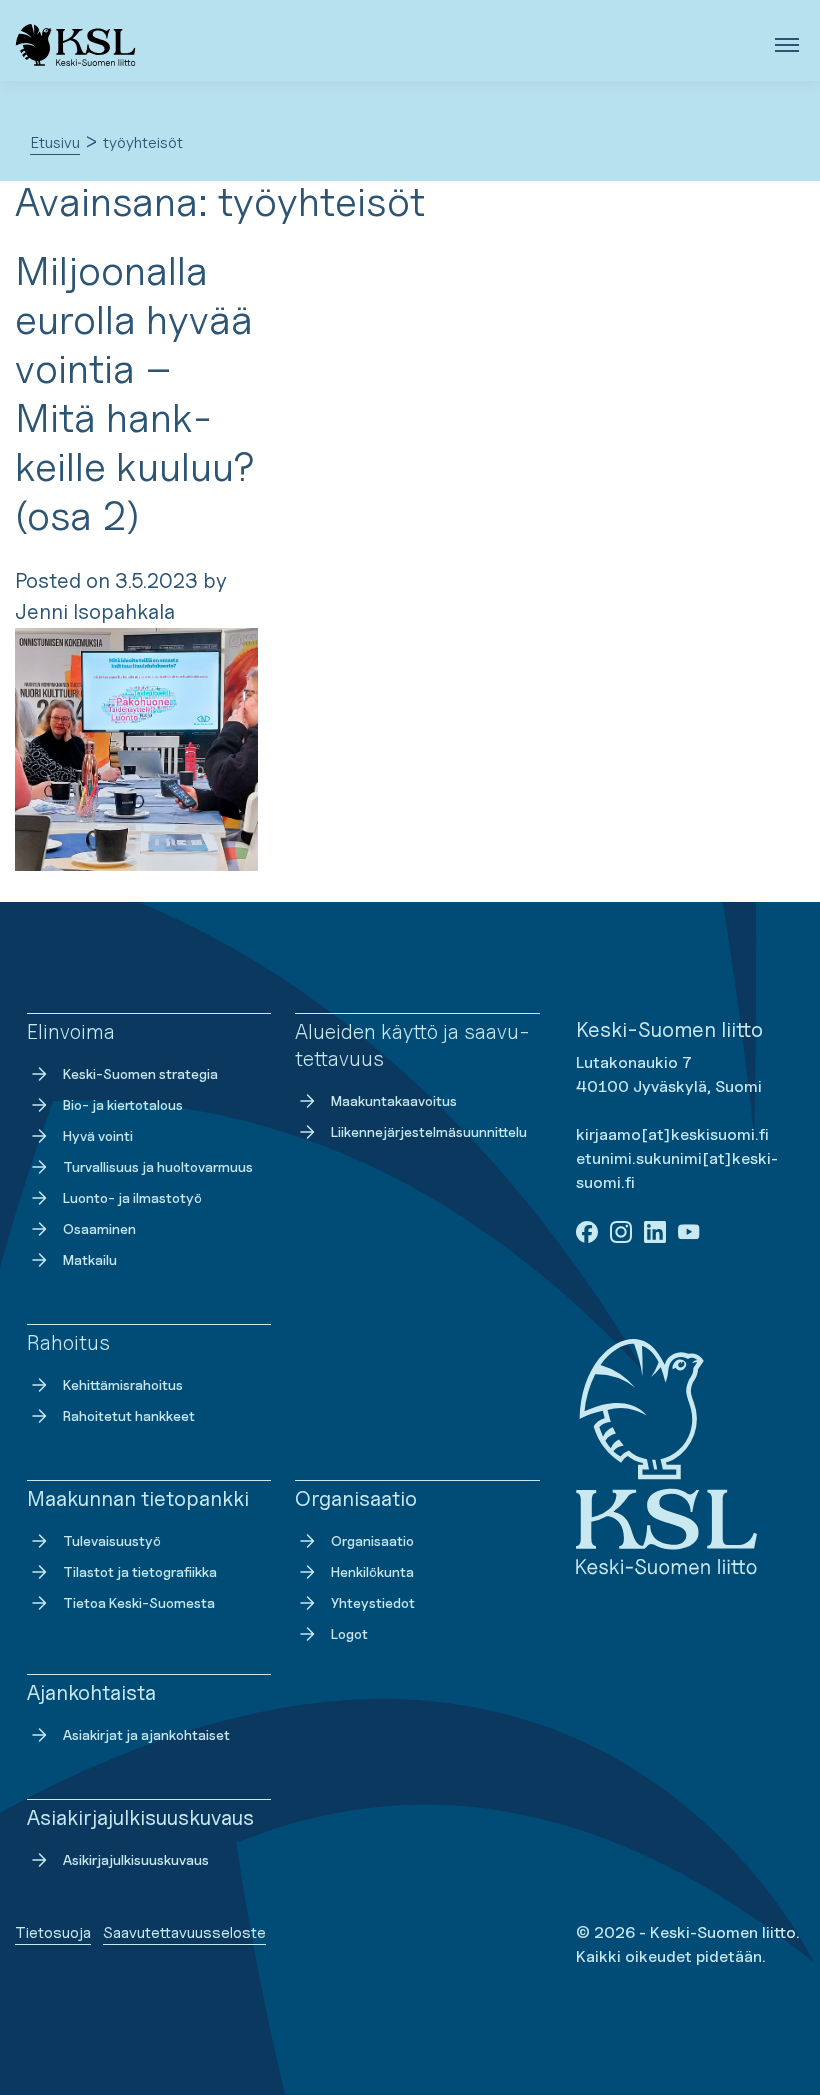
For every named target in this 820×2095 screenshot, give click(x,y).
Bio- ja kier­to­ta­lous (123, 1104)
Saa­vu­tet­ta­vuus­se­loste (184, 1932)
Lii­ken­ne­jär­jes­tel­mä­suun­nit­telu (429, 1131)
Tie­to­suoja (53, 1932)
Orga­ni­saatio (372, 1540)
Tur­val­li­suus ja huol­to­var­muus (158, 1166)
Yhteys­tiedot (373, 1602)
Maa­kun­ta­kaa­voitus (394, 1100)
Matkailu (90, 1259)
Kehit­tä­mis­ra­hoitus (123, 1384)
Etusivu (55, 142)
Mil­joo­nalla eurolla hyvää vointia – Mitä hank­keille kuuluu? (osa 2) (135, 393)
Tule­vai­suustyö (112, 1540)
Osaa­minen (99, 1228)
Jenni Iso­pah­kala (95, 611)
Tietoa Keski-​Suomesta (139, 1602)
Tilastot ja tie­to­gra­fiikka (140, 1571)
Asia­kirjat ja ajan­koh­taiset (146, 1734)
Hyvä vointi (98, 1135)
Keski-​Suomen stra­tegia (140, 1073)
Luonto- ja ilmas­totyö (132, 1197)
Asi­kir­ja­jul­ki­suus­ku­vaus (136, 1859)
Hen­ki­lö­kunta (372, 1571)
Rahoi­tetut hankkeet (129, 1415)
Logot (349, 1633)
